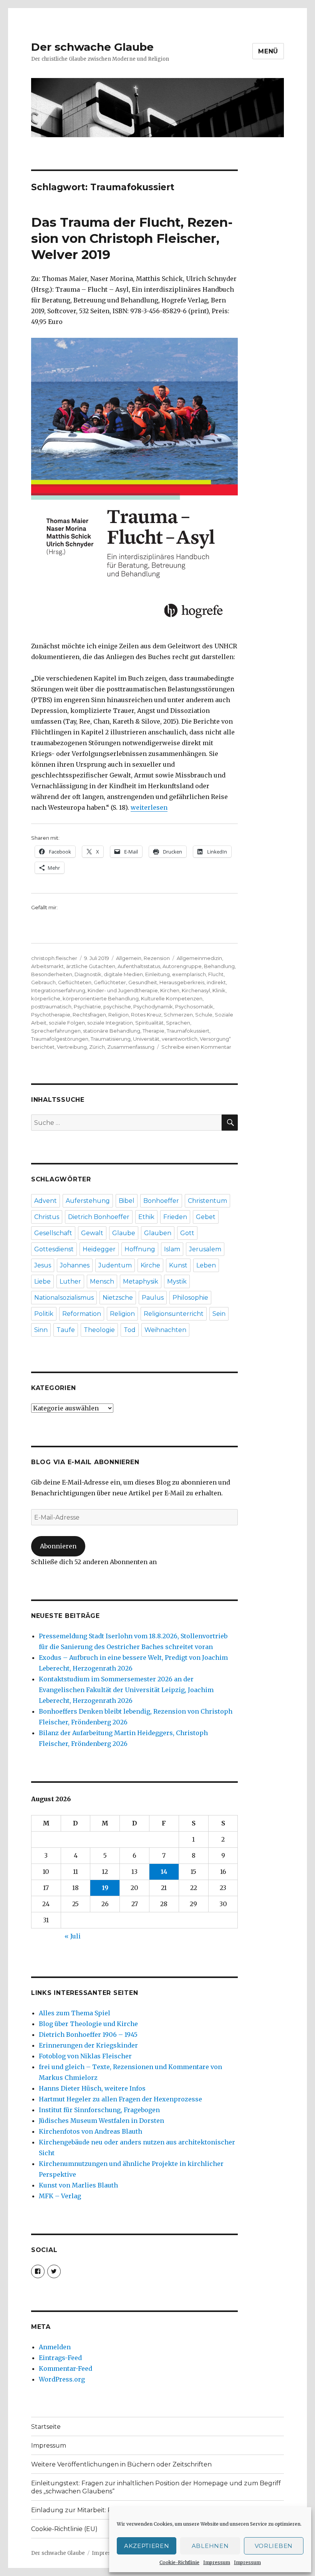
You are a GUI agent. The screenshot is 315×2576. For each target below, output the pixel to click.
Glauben (158, 1233)
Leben (206, 1265)
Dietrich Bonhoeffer (99, 1217)
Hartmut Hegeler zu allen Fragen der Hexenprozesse (120, 2099)
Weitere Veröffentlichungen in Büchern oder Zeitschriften (121, 2464)
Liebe (42, 1281)
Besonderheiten (52, 974)
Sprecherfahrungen (56, 1031)
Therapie (153, 1031)
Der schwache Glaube (92, 47)
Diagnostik (88, 974)
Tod (130, 1330)
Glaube (124, 1233)
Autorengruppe (182, 966)
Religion (119, 1015)
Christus (47, 1217)
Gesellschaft (53, 1233)
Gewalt (92, 1233)
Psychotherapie (51, 1015)
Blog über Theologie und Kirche (88, 2024)
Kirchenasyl (196, 990)
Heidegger (99, 1249)
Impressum (217, 2562)
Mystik (177, 1281)
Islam (172, 1249)
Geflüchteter (110, 982)
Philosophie (190, 1298)
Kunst (178, 1265)
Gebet (206, 1217)
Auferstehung (88, 1201)
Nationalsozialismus (64, 1298)
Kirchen (170, 990)
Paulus (153, 1298)
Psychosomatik (194, 1006)
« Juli (73, 1936)
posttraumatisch (51, 1006)
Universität (146, 1039)
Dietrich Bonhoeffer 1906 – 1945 (88, 2035)
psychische (117, 1006)
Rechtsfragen (89, 1015)
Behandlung (219, 966)
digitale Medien (123, 974)
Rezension (157, 958)
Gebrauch (43, 982)
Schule (204, 1015)
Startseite (46, 2427)
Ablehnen (210, 2546)
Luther (70, 1281)
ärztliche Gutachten (91, 966)
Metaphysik (141, 1281)
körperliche (46, 998)
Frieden (175, 1217)
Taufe (66, 1330)
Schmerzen (178, 1015)
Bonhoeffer (161, 1201)
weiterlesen (149, 807)
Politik (44, 1314)
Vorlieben (274, 2546)
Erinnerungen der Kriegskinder (88, 2045)
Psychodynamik (153, 1006)
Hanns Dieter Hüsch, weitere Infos (92, 2088)
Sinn (41, 1330)
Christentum (207, 1201)
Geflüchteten (75, 982)
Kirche (150, 1265)
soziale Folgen (67, 1023)
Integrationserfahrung (58, 990)
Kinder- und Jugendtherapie (123, 990)
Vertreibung (72, 1047)
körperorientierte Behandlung (101, 998)
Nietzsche (118, 1298)
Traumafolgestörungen (60, 1039)
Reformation (82, 1314)
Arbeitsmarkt (47, 966)
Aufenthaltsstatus (139, 966)
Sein (219, 1314)
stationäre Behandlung (112, 1031)
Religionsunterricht (174, 1314)
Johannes (75, 1265)
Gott (187, 1233)
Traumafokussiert (188, 1031)
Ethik (146, 1217)
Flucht (216, 974)
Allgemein (129, 958)
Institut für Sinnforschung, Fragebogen (99, 2110)
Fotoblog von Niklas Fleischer (85, 2056)
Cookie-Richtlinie (179, 2562)
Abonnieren (58, 1546)
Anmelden (55, 2347)
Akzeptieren (147, 2546)
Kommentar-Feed (65, 2368)
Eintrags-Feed (60, 2358)
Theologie (99, 1330)
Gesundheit (143, 982)
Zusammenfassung (131, 1047)
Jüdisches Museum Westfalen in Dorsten (101, 2121)
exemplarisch (189, 974)
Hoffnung (140, 1249)
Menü (268, 51)
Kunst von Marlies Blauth (78, 2185)
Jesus (43, 1265)
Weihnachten (165, 1330)
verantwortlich (180, 1039)
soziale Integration (110, 1023)
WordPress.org (62, 2379)
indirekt (216, 982)
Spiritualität (149, 1023)
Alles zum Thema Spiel (75, 2013)
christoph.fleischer (54, 958)
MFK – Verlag (60, 2196)
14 (164, 1872)
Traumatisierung (111, 1039)
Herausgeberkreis (182, 982)
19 (105, 1888)
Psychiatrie (87, 1006)
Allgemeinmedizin (199, 958)
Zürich (97, 1047)
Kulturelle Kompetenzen (172, 998)
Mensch (102, 1281)
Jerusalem (205, 1249)
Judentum (115, 1265)
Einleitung (157, 974)
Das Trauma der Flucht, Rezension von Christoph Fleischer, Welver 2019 (132, 238)
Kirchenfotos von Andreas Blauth (90, 2131)
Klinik (219, 990)
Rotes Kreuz (146, 1015)
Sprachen (178, 1023)
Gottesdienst (54, 1249)
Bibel (127, 1201)
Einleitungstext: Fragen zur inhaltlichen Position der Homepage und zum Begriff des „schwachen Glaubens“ (156, 2487)
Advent (46, 1201)
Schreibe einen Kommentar (196, 1047)
